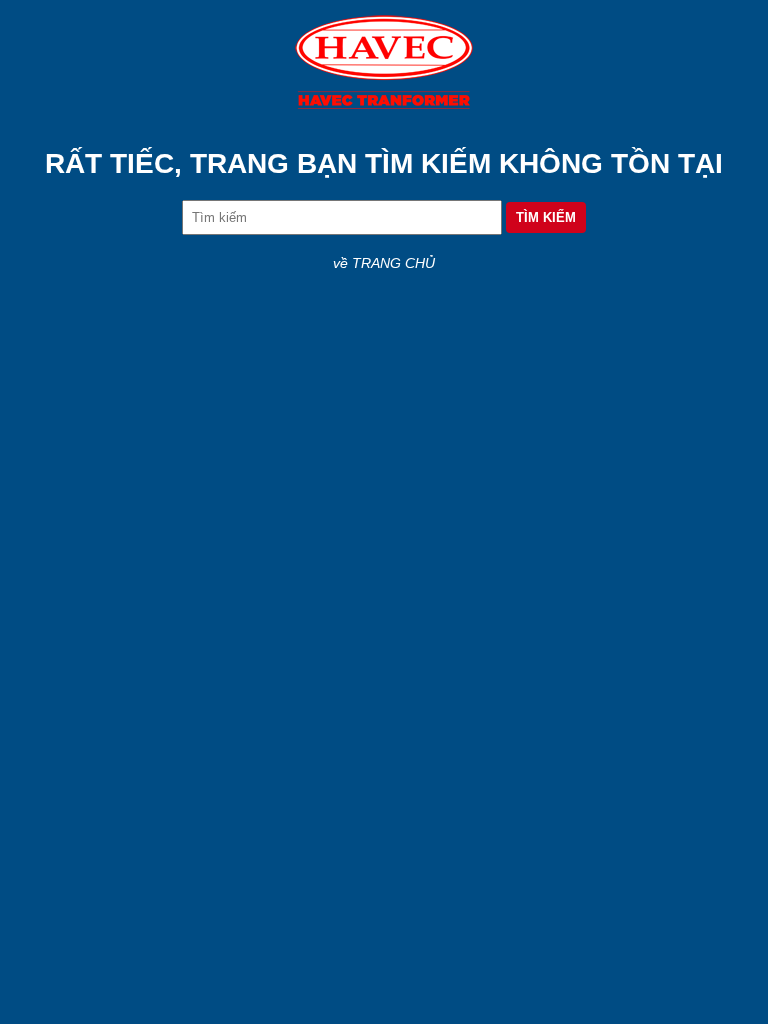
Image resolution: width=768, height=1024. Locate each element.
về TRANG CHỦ (384, 263)
